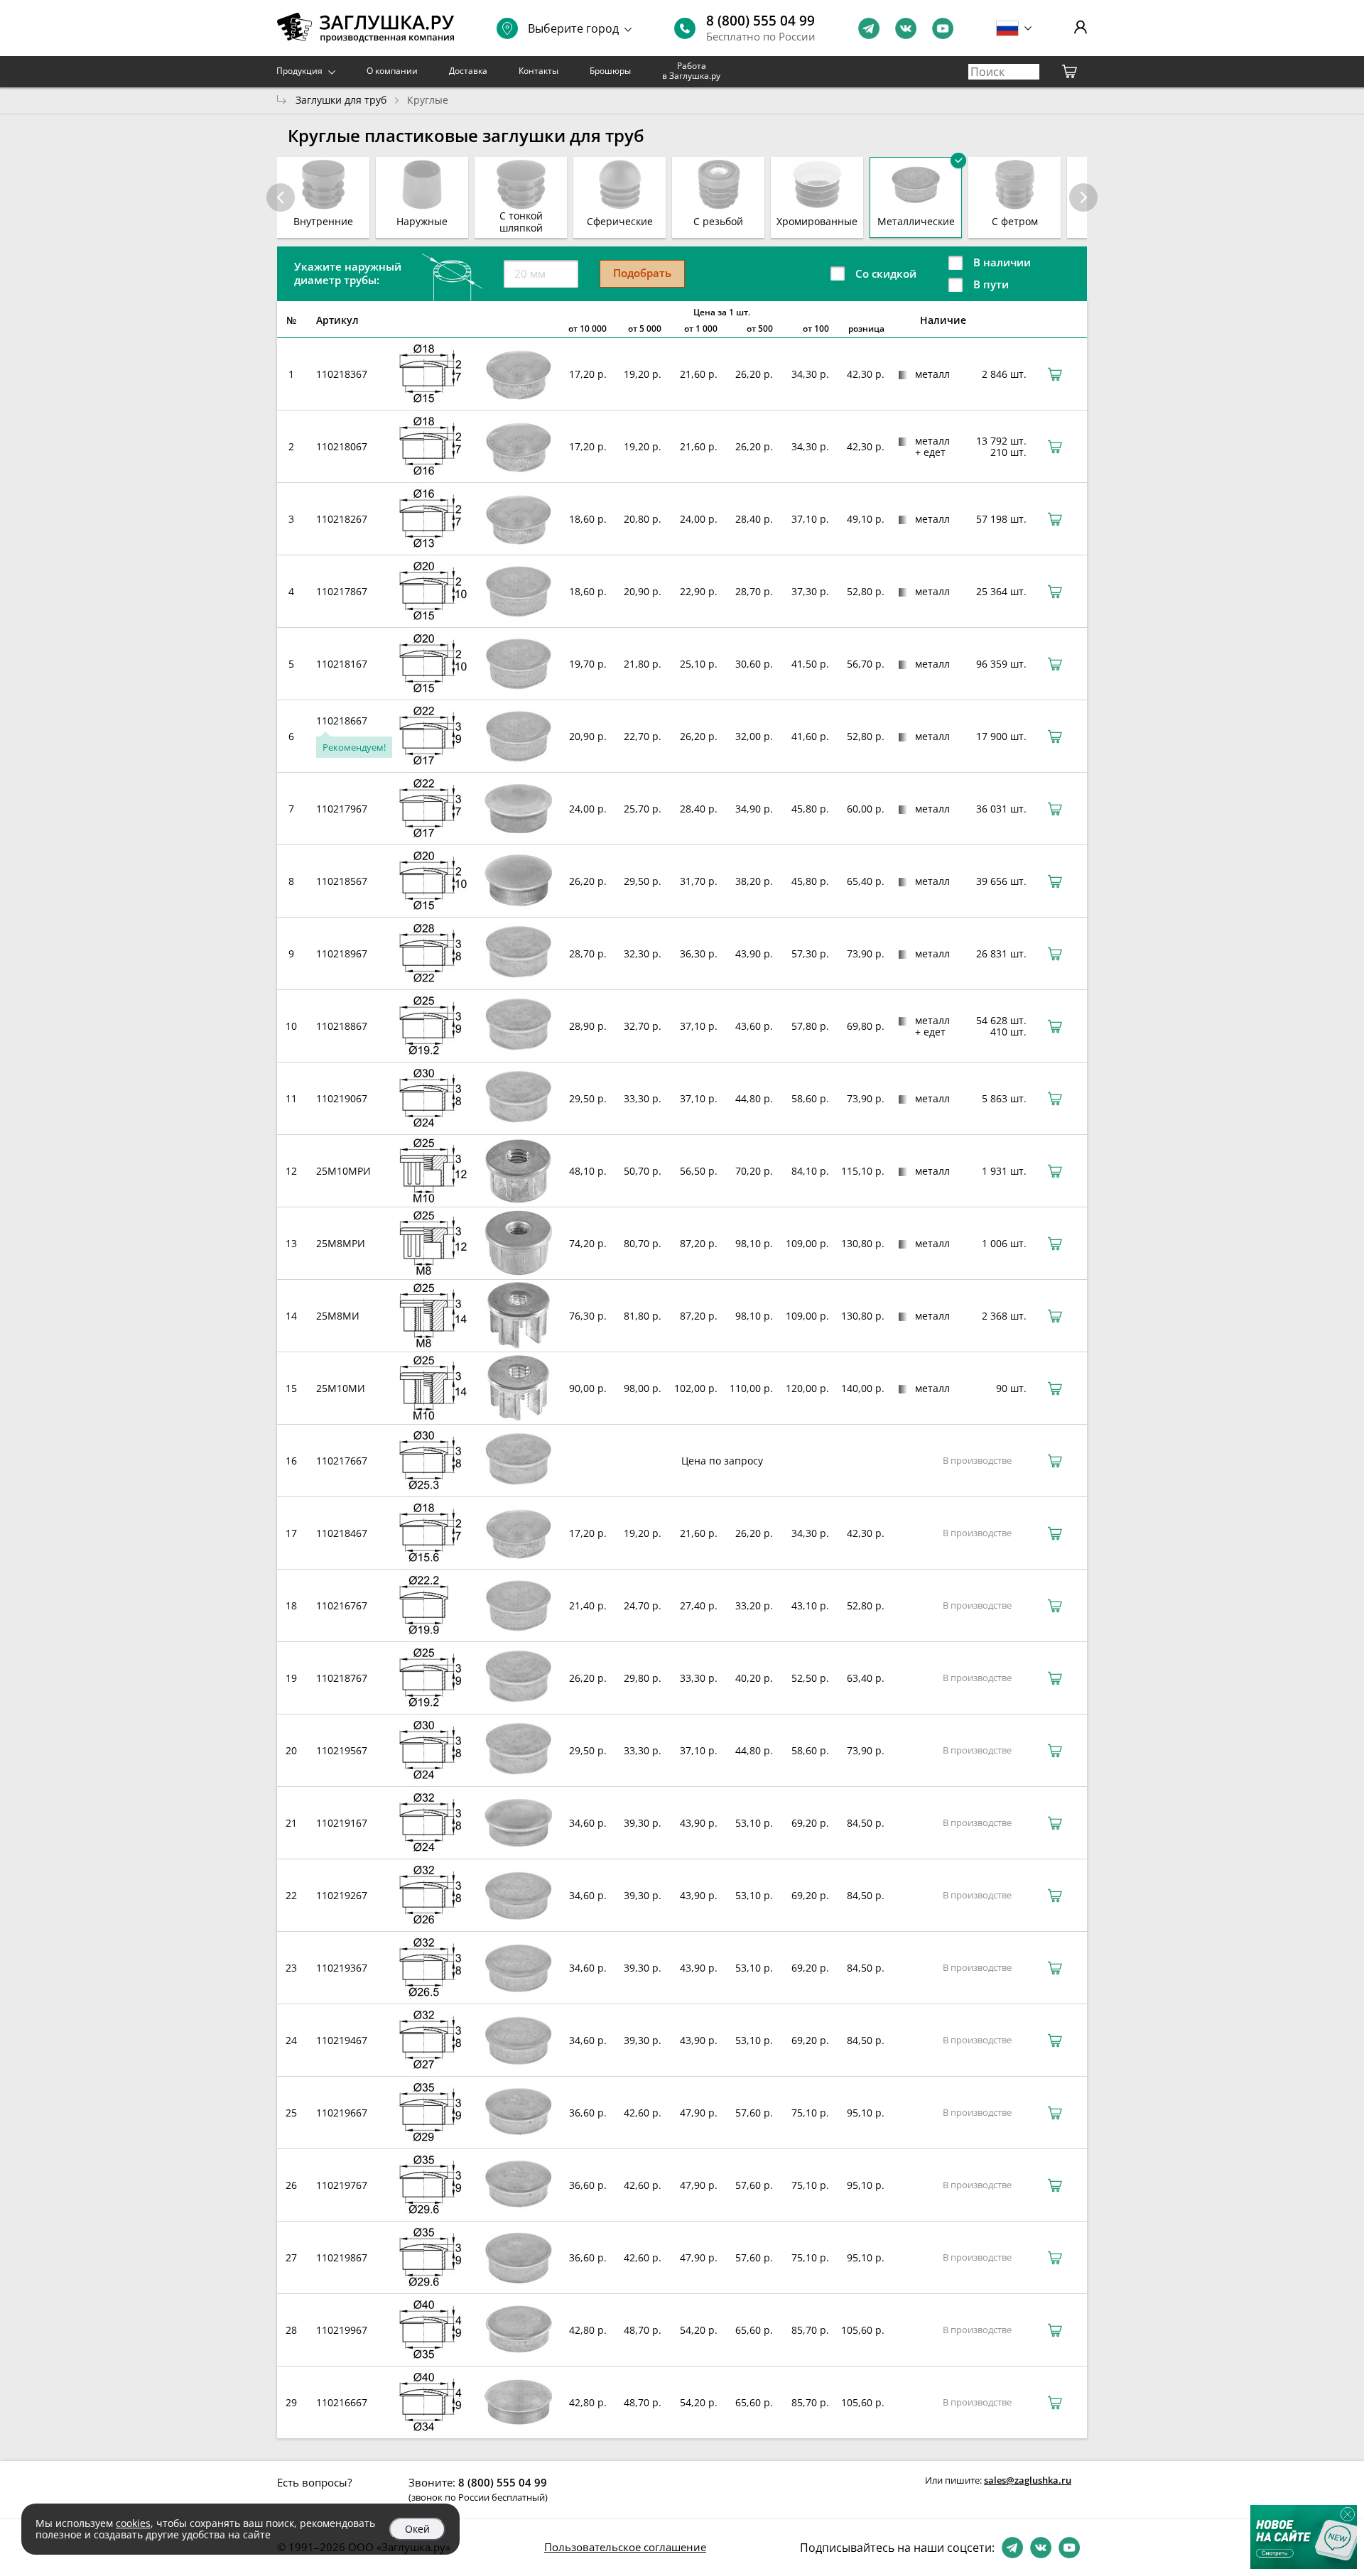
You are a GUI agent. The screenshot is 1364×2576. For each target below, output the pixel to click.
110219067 (342, 1098)
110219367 (342, 1968)
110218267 (342, 519)
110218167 (342, 664)
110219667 (342, 2113)
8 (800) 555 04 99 (761, 21)
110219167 (342, 1823)
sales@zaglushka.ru (1028, 2480)
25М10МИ (341, 1388)
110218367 (342, 374)
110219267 (342, 1895)
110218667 (342, 721)
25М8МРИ (341, 1243)
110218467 (342, 1533)
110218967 (342, 953)
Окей (417, 2529)
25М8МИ (338, 1316)
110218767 (342, 1678)
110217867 (342, 591)
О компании (392, 71)
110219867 (342, 2257)
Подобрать (642, 273)
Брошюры (610, 71)
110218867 (342, 1026)
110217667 (342, 1461)
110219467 (342, 2040)
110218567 (342, 881)
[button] (1083, 197)
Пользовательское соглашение (625, 2547)
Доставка (468, 71)
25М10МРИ (343, 1171)
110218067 (342, 446)
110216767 (342, 1605)
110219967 (342, 2330)
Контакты (538, 71)
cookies (133, 2523)
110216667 (342, 2402)
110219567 (342, 1750)
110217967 (342, 809)
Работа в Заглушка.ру (691, 71)
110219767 (342, 2185)
